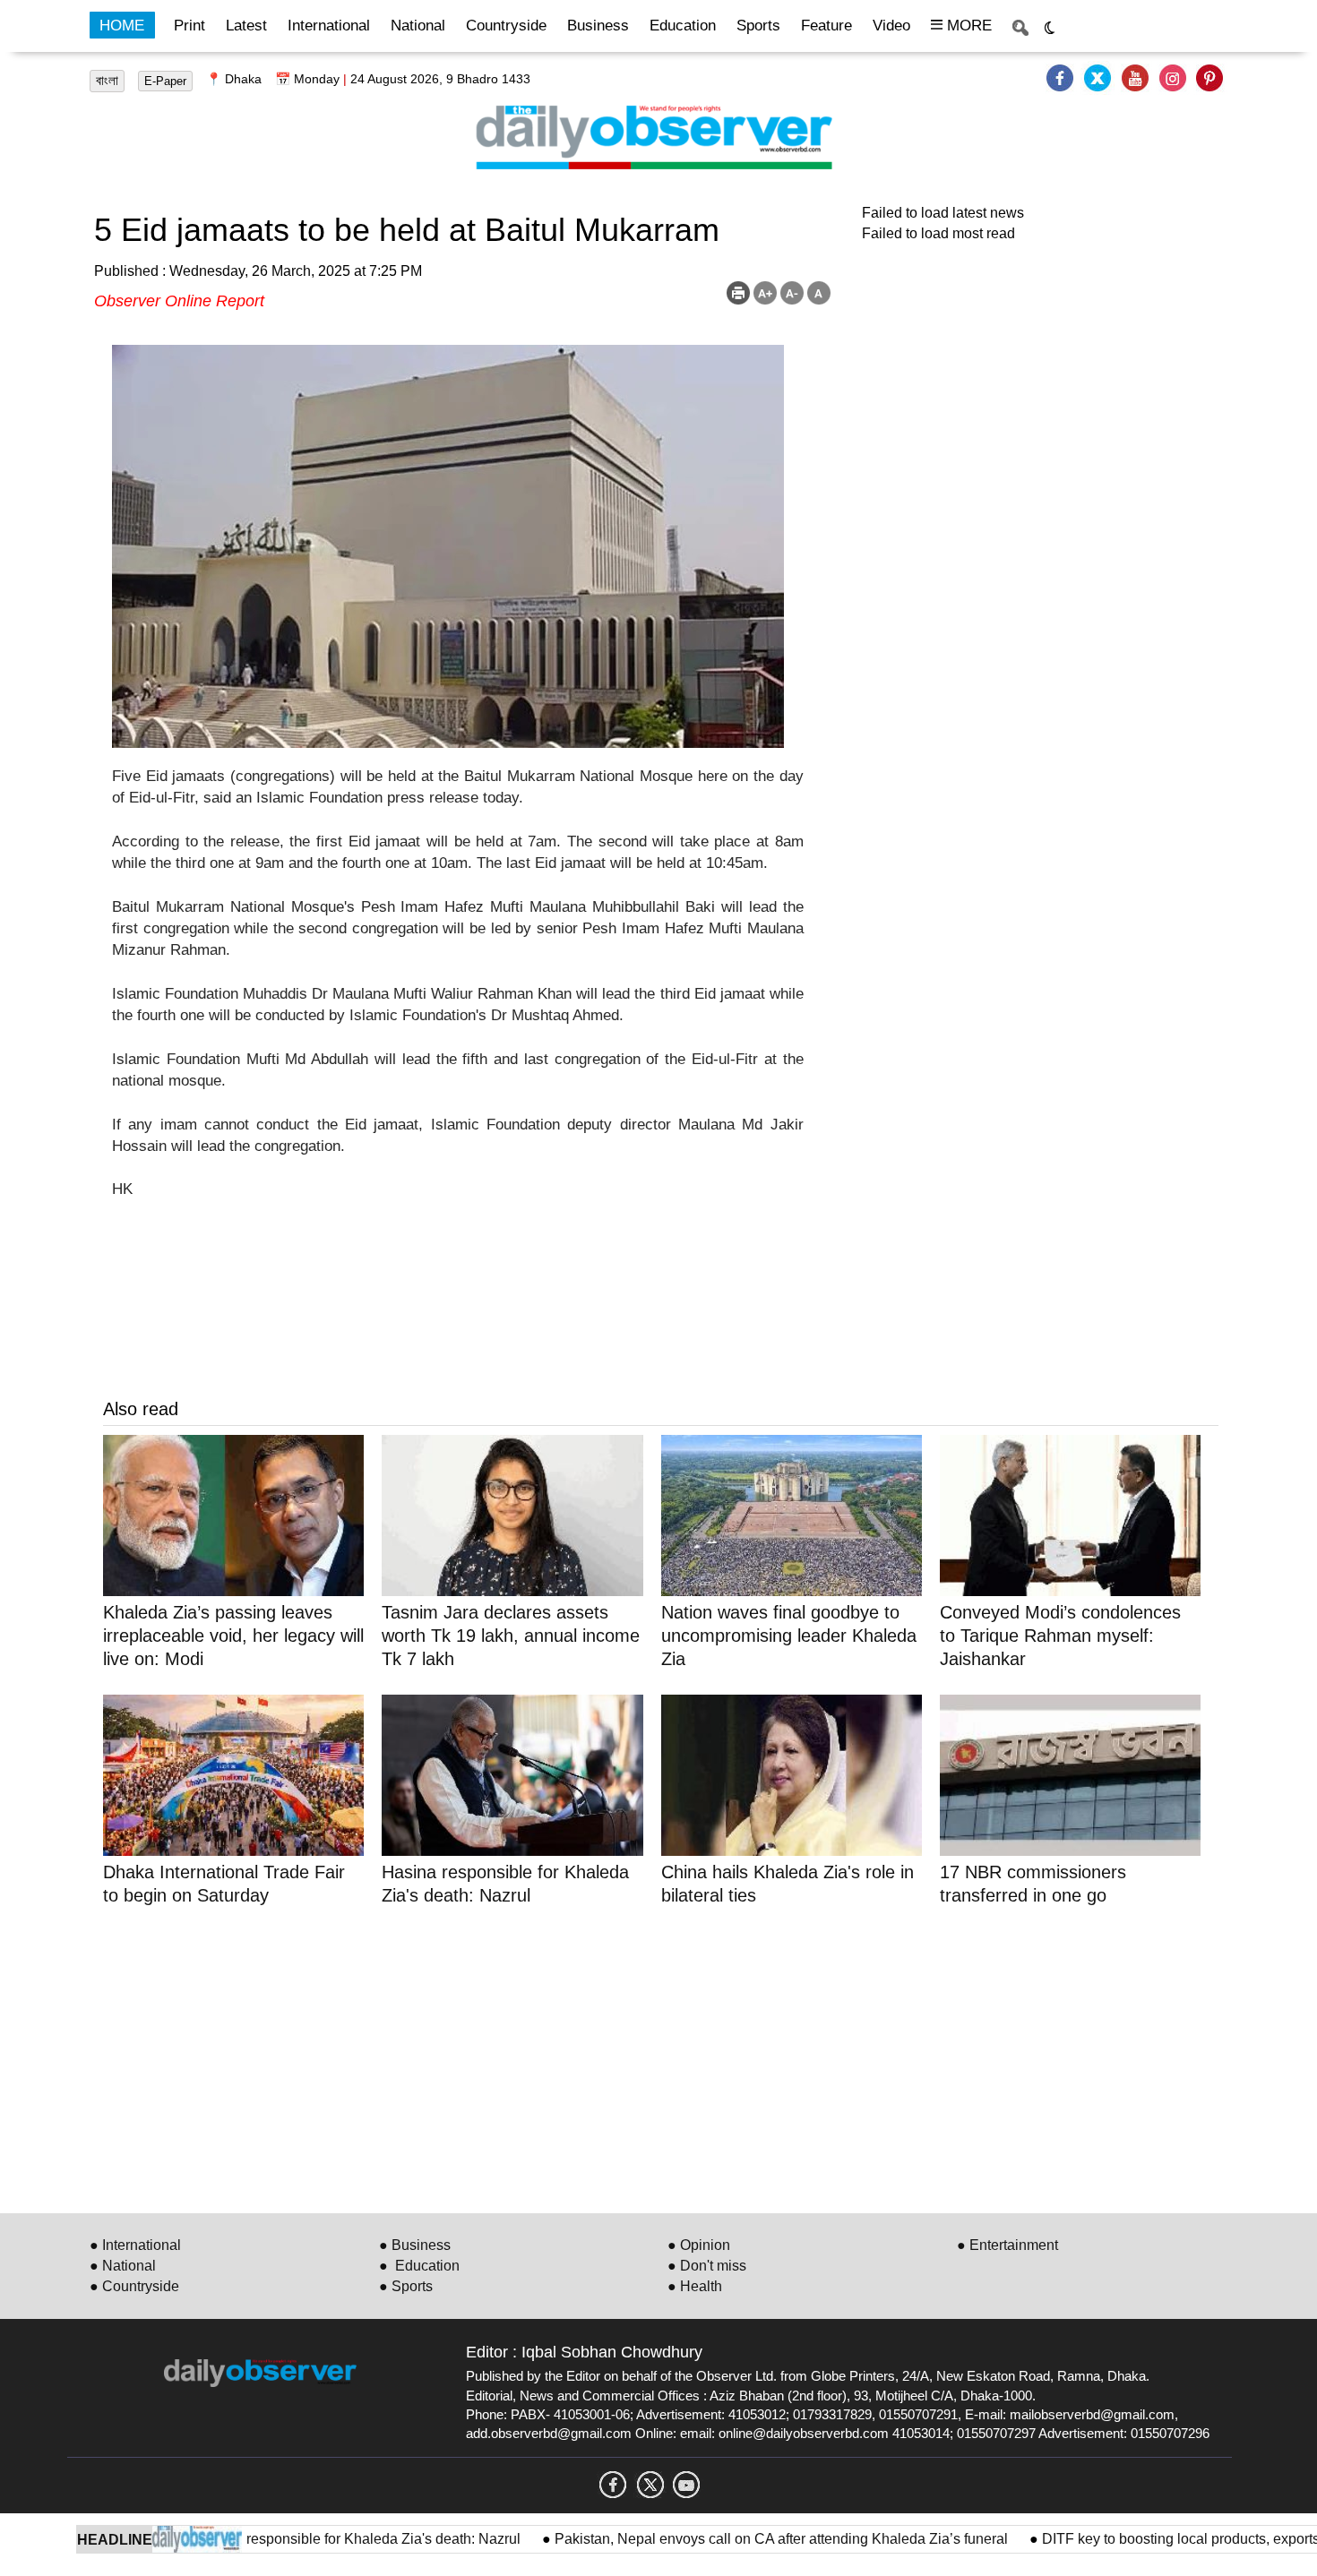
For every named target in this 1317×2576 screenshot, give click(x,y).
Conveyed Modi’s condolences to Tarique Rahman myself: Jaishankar (1060, 1636)
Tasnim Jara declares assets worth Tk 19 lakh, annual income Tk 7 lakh (511, 1636)
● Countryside (134, 2286)
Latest (246, 26)
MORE (967, 26)
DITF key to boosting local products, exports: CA (1140, 2539)
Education (683, 26)
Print (189, 26)
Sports (758, 26)
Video (891, 26)
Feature (826, 26)
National (418, 26)
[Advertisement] (641, 2057)
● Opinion (699, 2245)
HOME (122, 26)
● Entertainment (1007, 2245)
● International (135, 2245)
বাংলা (107, 81)
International (329, 26)
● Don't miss (707, 2266)
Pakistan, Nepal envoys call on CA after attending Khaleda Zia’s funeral (727, 2539)
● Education (419, 2266)
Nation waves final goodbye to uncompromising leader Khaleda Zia (789, 1636)
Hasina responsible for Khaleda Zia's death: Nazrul (304, 2539)
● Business (415, 2245)
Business (598, 26)
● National (123, 2266)
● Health (695, 2286)
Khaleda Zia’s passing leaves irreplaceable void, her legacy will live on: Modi (233, 1636)
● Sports (406, 2286)
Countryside (506, 26)
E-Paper (165, 81)
